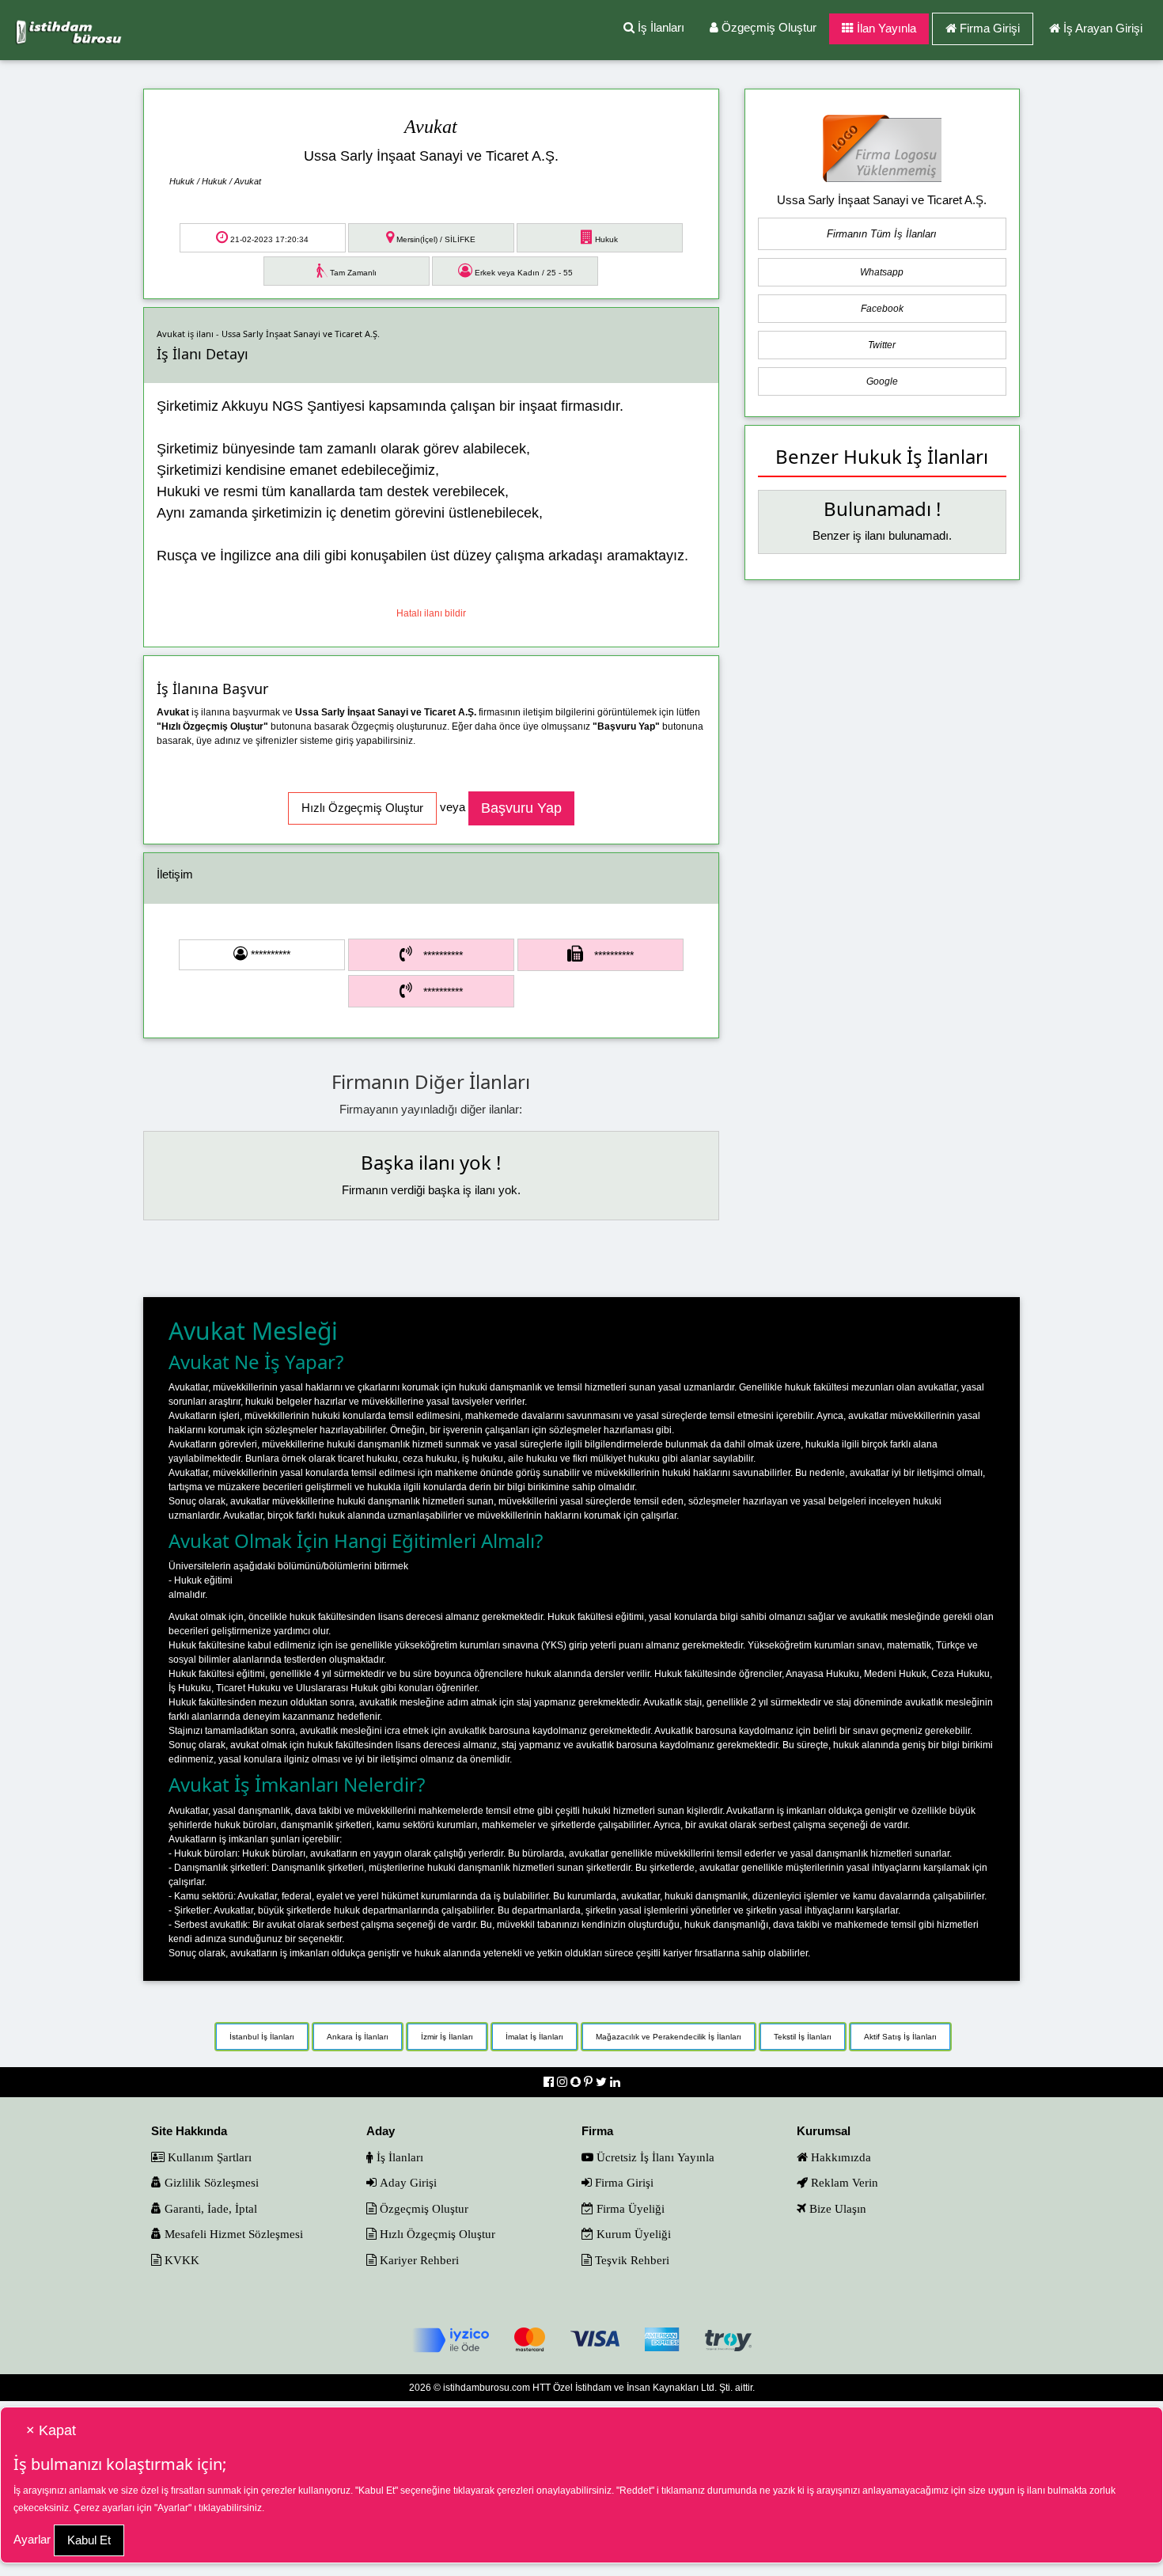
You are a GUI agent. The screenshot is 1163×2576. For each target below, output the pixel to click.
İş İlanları (659, 27)
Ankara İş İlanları (358, 2037)
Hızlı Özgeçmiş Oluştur (436, 2234)
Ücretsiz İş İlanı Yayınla (654, 2157)
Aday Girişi (407, 2182)
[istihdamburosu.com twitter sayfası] (603, 2082)
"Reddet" (635, 2491)
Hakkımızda (839, 2157)
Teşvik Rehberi (631, 2260)
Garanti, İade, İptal (209, 2208)
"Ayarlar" (173, 2508)
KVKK (180, 2260)
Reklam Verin (843, 2182)
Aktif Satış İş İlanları (900, 2037)
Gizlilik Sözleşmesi (210, 2182)
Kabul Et (89, 2540)
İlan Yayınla (885, 28)
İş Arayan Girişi (1103, 28)
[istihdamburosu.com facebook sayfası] (550, 2082)
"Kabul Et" (377, 2491)
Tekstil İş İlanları (803, 2037)
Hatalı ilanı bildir (431, 613)
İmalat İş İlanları (534, 2037)
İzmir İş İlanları (447, 2037)
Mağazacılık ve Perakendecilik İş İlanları (669, 2037)
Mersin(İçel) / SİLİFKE (435, 239)
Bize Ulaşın (836, 2208)
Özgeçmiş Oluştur (767, 27)
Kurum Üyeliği (632, 2234)
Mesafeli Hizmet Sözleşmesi (232, 2234)
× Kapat (51, 2430)
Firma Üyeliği (629, 2208)
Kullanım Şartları (208, 2157)
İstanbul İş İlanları (262, 2037)
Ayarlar (32, 2539)
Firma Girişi (990, 28)
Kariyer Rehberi (418, 2260)
